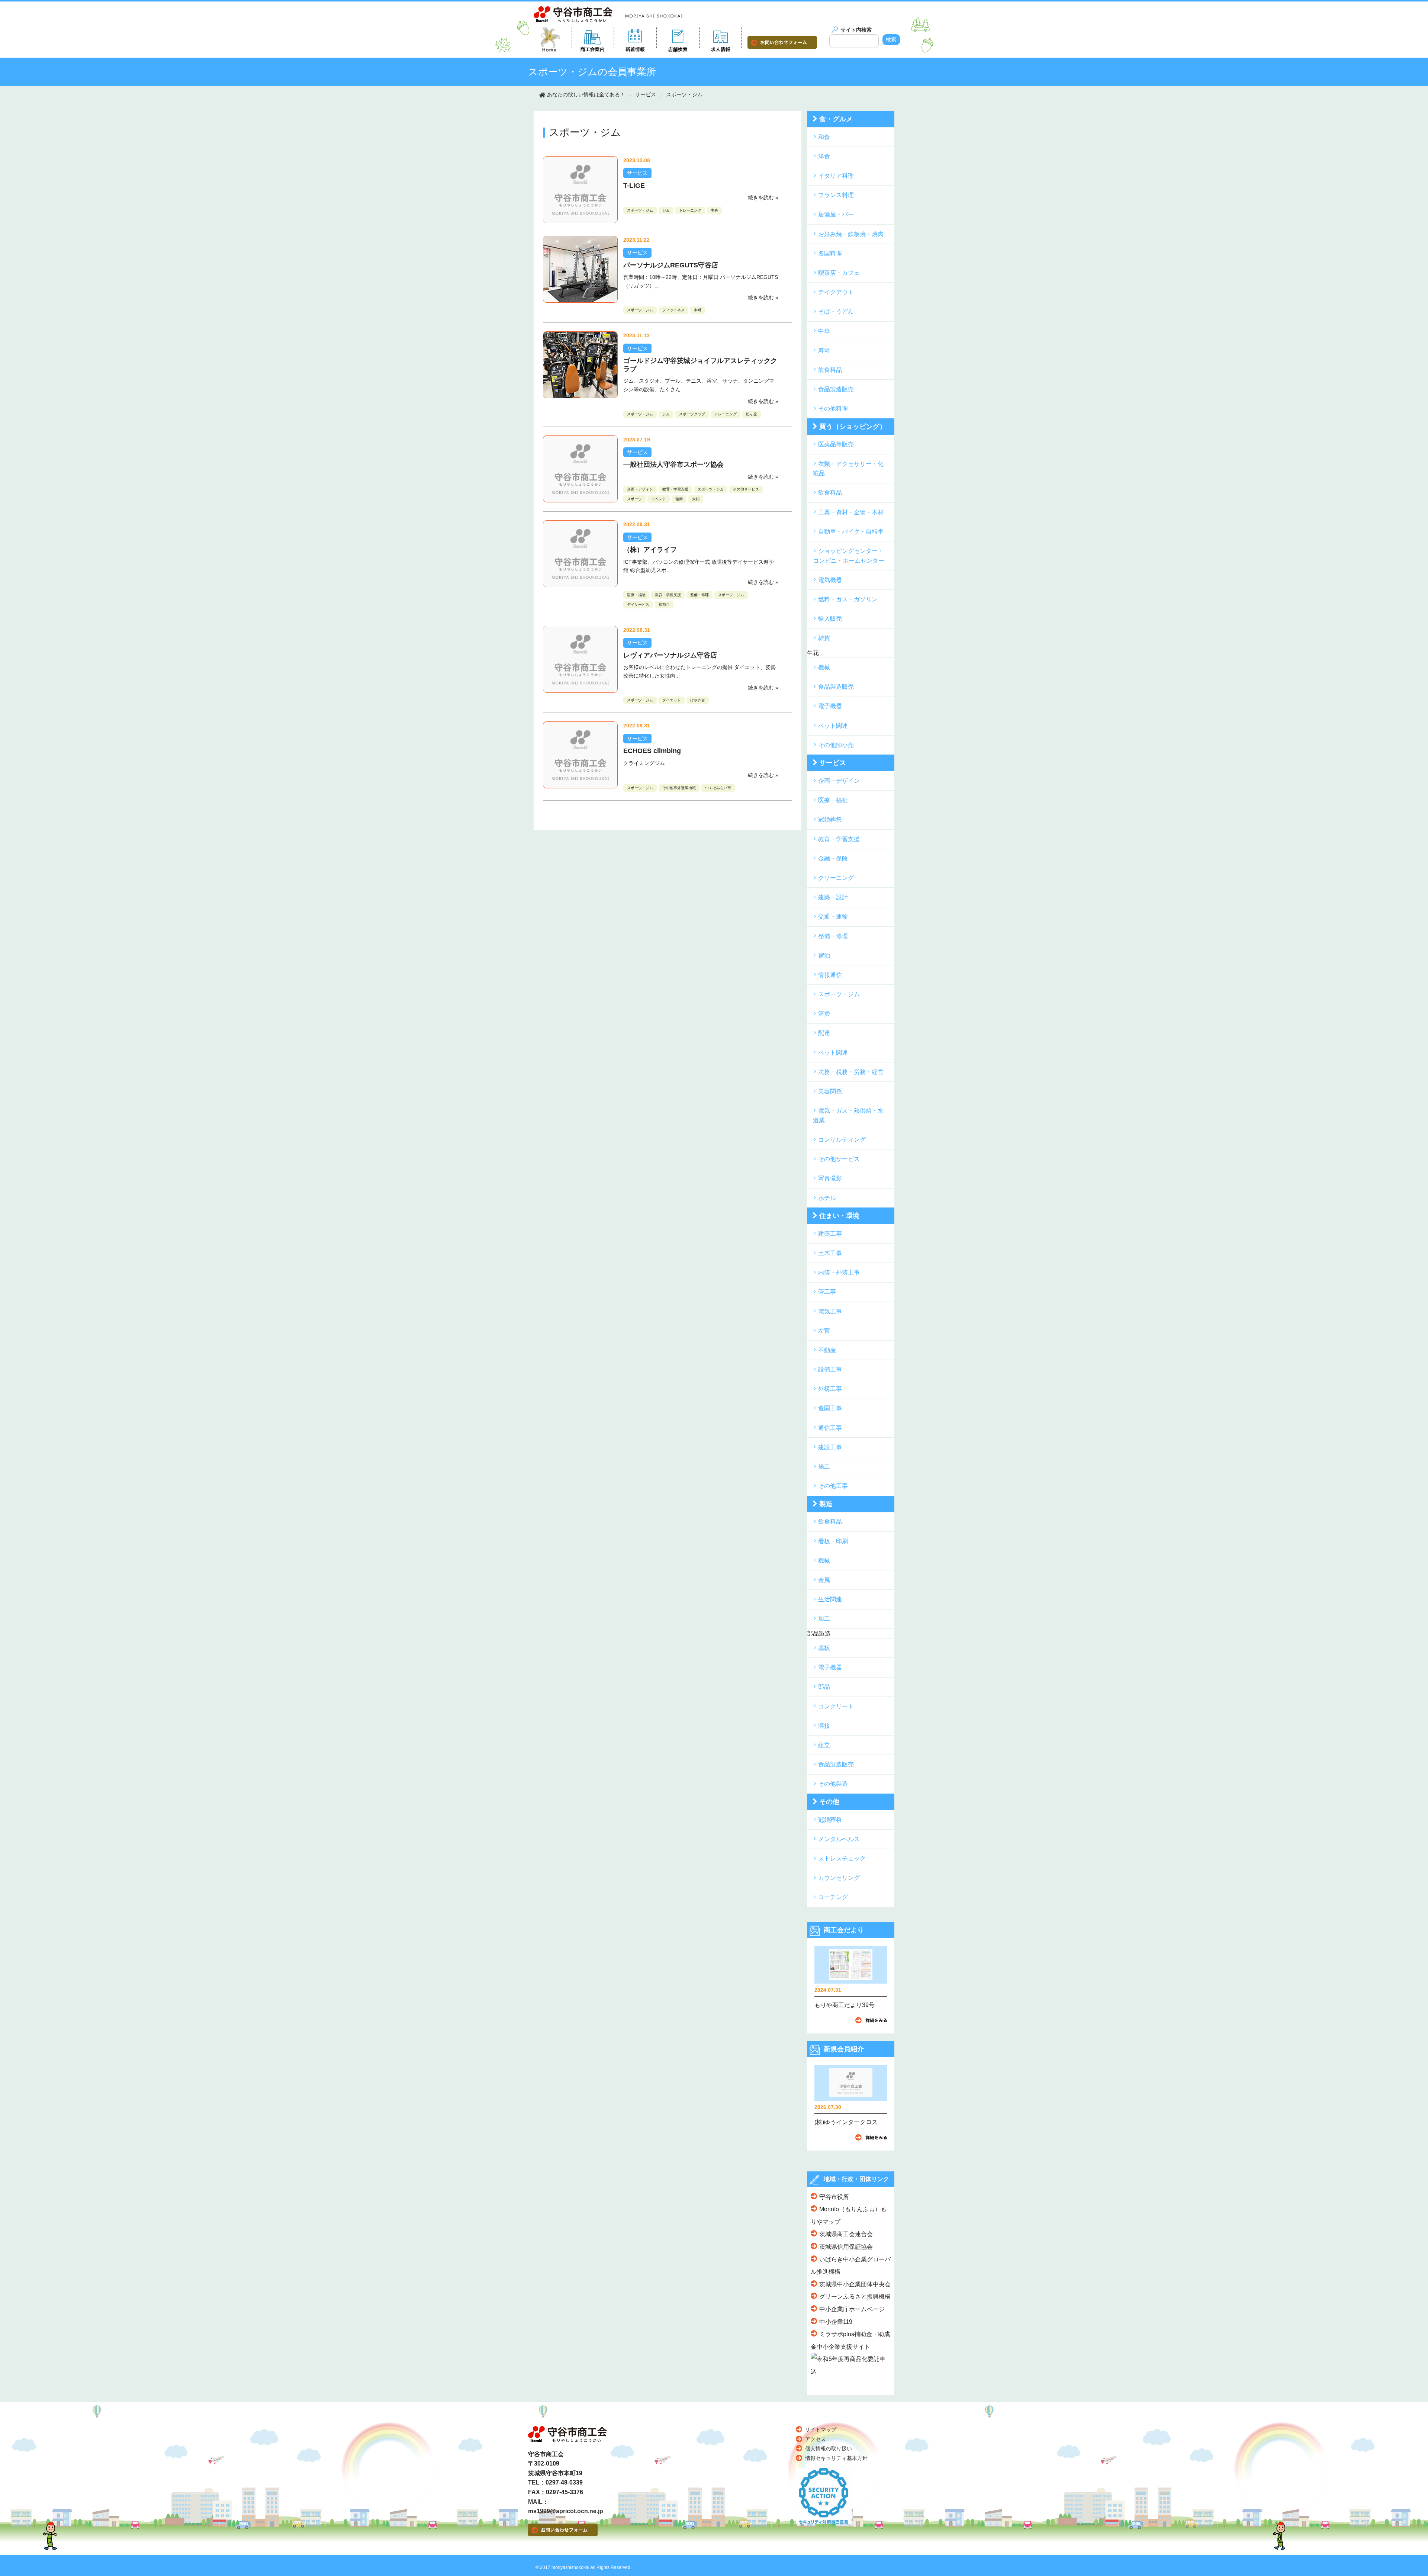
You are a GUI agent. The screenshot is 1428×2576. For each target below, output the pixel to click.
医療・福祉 (636, 595)
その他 (829, 1802)
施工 (824, 1467)
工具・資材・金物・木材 (851, 512)
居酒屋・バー (836, 214)
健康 (679, 499)
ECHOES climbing (652, 751)
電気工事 (830, 1311)
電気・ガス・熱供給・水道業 (848, 1115)
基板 (824, 1648)
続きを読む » (763, 197)
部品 (824, 1687)
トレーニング (690, 210)
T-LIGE (634, 186)
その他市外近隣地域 (679, 788)
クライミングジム (644, 763)
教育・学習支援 (675, 489)
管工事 (827, 1292)
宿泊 (824, 956)
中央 (714, 210)
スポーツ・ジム (684, 94)
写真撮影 (830, 1178)
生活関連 (830, 1599)
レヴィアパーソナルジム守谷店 (670, 655)
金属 (824, 1580)
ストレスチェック (842, 1858)
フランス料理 (836, 195)
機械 (824, 667)
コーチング (833, 1897)
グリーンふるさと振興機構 (855, 2297)
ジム (666, 210)
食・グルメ (836, 119)
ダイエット (672, 700)
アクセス (816, 2439)
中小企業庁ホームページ (852, 2309)
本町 (698, 310)
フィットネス (673, 310)
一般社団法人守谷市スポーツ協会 (673, 464)
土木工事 (830, 1253)
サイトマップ (821, 2429)
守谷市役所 (834, 2197)
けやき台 (698, 700)
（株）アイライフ (650, 550)
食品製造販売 (836, 389)
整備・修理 (699, 595)
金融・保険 (833, 858)
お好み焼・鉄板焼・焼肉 (851, 234)
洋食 (824, 156)
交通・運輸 (833, 916)
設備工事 (830, 1369)
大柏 (696, 499)
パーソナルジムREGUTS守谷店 (671, 265)
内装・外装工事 (839, 1272)
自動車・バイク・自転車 (851, 532)
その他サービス (746, 489)
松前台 (664, 604)
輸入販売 (830, 619)
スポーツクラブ (692, 414)
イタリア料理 (836, 176)
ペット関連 (833, 726)
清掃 (824, 1014)
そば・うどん (836, 311)
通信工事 (830, 1428)
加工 (824, 1619)
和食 (824, 137)
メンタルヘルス (839, 1839)
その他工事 (833, 1486)
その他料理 (833, 409)
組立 (824, 1745)
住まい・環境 (839, 1216)
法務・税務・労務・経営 (851, 1072)
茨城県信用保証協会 (846, 2247)
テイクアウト (836, 292)
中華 (824, 331)
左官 (824, 1331)
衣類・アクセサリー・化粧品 (848, 469)
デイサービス (638, 604)
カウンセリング (839, 1878)
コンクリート (836, 1706)
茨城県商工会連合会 (846, 2234)
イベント (659, 499)
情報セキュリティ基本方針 (836, 2458)
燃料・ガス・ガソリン (848, 599)
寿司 (824, 350)
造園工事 (830, 1408)
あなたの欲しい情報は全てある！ (586, 94)
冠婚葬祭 (830, 819)
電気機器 (830, 580)
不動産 (827, 1350)
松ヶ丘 (752, 414)
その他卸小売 (836, 745)
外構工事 (830, 1389)
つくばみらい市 (718, 788)
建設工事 (830, 1447)
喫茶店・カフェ (839, 273)
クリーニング (836, 878)
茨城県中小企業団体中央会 (855, 2284)
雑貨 (824, 638)
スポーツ (634, 499)
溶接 (824, 1726)
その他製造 (833, 1784)
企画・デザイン (640, 489)
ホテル (827, 1198)
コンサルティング (842, 1140)
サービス (646, 94)
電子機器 (830, 706)
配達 (824, 1033)
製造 (826, 1504)
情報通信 (830, 975)
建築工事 (830, 1234)
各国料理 (830, 253)
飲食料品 (830, 370)
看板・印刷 (833, 1541)
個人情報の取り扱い (829, 2448)
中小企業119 (836, 2322)
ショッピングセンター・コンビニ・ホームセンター (849, 556)
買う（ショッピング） (853, 427)
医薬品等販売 (836, 444)
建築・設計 (833, 897)
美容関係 (830, 1091)
